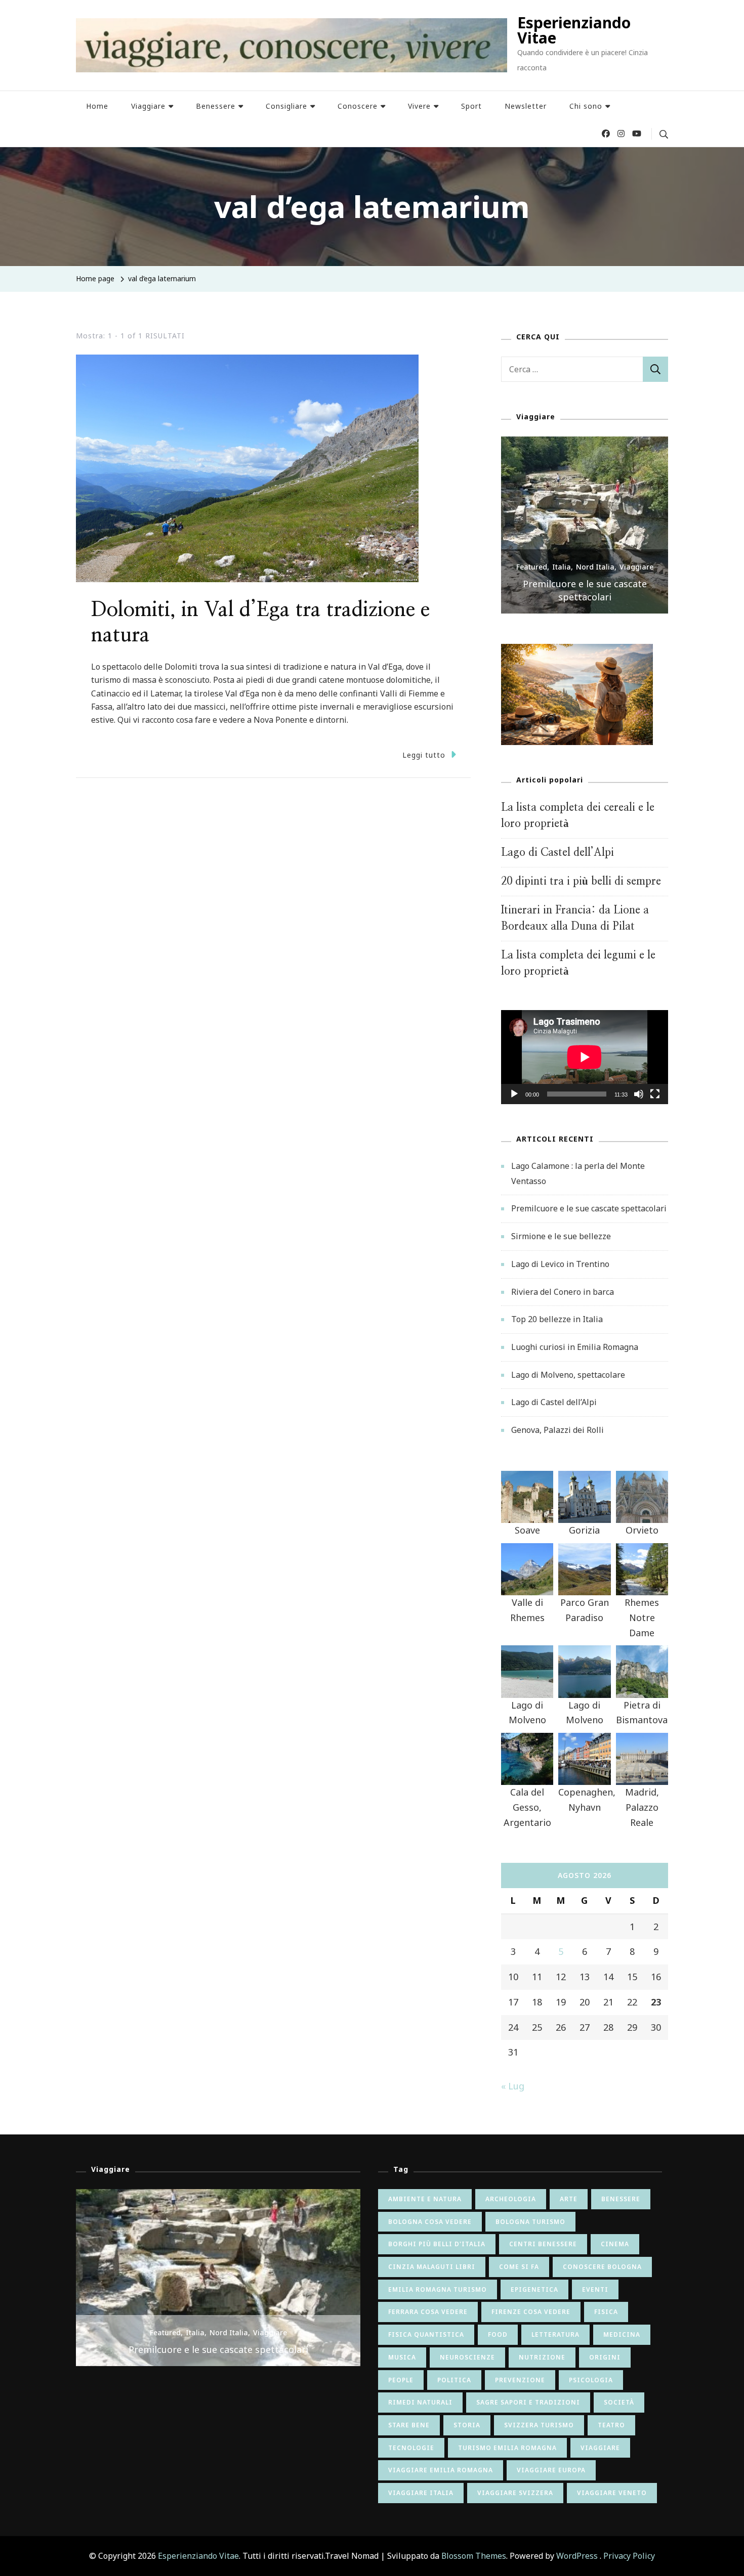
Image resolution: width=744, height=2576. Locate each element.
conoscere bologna (602, 2267)
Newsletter (526, 106)
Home (97, 106)
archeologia (511, 2199)
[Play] (514, 1102)
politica (454, 2380)
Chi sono (586, 106)
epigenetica (534, 2289)
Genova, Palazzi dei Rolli (557, 1430)
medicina (622, 2334)
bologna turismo (530, 2222)
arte (569, 2199)
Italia (562, 580)
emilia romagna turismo (438, 2289)
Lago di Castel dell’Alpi (557, 853)
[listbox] (585, 525)
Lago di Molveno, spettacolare (568, 1375)
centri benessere (543, 2244)
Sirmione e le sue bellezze (585, 597)
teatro (611, 2425)
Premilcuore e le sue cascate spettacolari (589, 1208)
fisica (606, 2312)
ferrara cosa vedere (428, 2312)
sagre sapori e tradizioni (528, 2402)
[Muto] (639, 1102)
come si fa (519, 2267)
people (401, 2380)
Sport (471, 106)
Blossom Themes (474, 2556)
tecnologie (411, 2448)
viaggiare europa (551, 2470)
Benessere (216, 106)
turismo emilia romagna (507, 2448)
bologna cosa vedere (430, 2222)
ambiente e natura (425, 2199)
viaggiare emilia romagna (441, 2470)
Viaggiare (148, 106)
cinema (615, 2244)
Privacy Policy (629, 2556)
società (619, 2402)
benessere (621, 2199)
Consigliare (286, 106)
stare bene (409, 2425)
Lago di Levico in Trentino (560, 1264)
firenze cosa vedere (531, 2312)
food (498, 2334)
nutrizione (542, 2357)
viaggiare (600, 2448)
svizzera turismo (539, 2425)
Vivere (419, 106)
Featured (532, 580)
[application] (585, 1057)
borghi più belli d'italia (437, 2244)
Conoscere (358, 106)
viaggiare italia (421, 2493)
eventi (595, 2289)
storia (467, 2425)
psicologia (591, 2380)
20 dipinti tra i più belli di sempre (581, 881)
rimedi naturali (420, 2402)
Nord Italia (595, 580)
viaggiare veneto (612, 2493)
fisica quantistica (426, 2334)
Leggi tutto (424, 755)
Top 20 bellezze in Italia (557, 1319)
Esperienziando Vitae (574, 30)
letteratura (555, 2334)
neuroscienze (467, 2357)
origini (605, 2357)
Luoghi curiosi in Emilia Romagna (575, 1347)
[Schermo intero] (655, 1102)
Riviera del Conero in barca (563, 1292)
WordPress (577, 2556)
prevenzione (520, 2380)
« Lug (513, 2086)
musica (402, 2357)
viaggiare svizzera (515, 2493)
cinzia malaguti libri (432, 2267)
